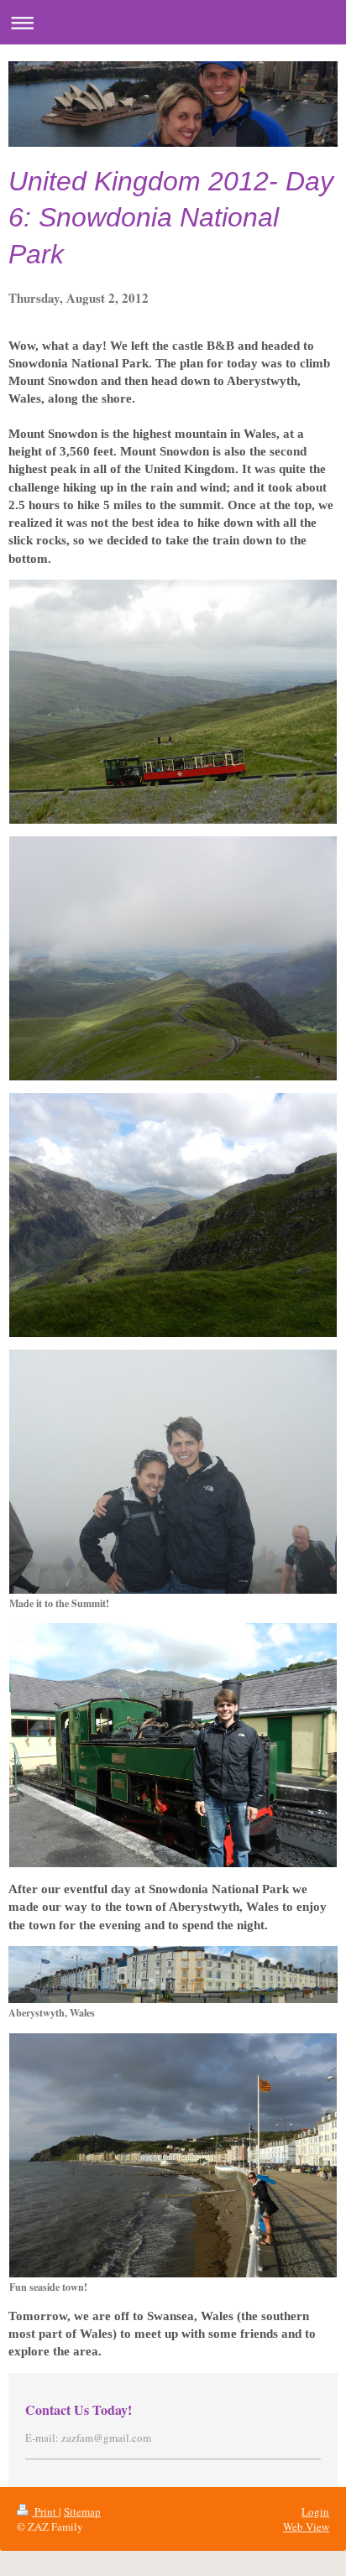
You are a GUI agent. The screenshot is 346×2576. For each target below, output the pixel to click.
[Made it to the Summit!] (173, 1472)
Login (315, 2511)
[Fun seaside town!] (173, 2155)
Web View (306, 2527)
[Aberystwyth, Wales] (173, 1975)
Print (45, 2511)
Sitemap (82, 2511)
